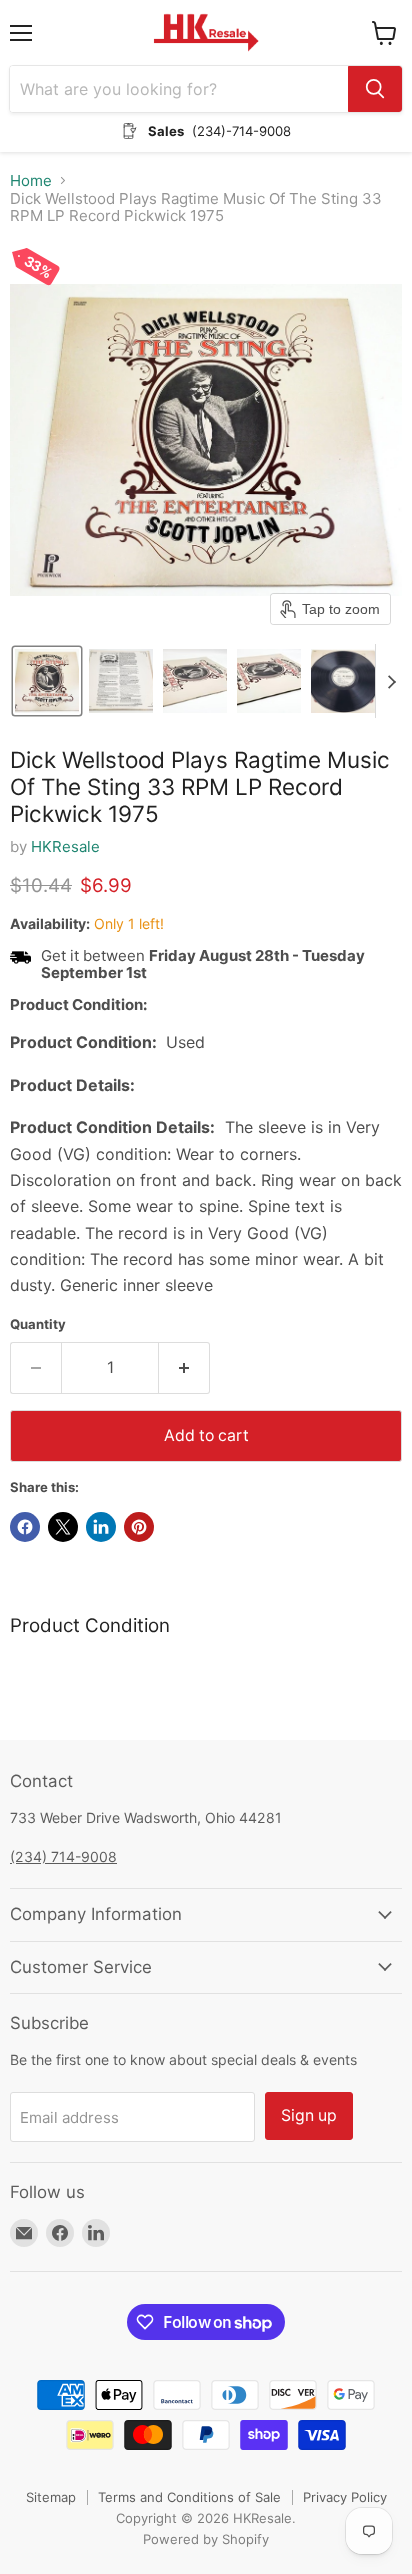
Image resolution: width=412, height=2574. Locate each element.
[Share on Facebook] (25, 1527)
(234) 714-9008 (63, 1856)
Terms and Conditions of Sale (189, 2497)
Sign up (309, 2115)
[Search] (375, 89)
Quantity (38, 1324)
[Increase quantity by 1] (184, 1368)
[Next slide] (391, 681)
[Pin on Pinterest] (139, 1527)
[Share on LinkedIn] (101, 1527)
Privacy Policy (345, 2497)
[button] (47, 681)
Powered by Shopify (206, 2539)
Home (31, 180)
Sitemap (51, 2497)
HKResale (65, 846)
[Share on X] (63, 1527)
